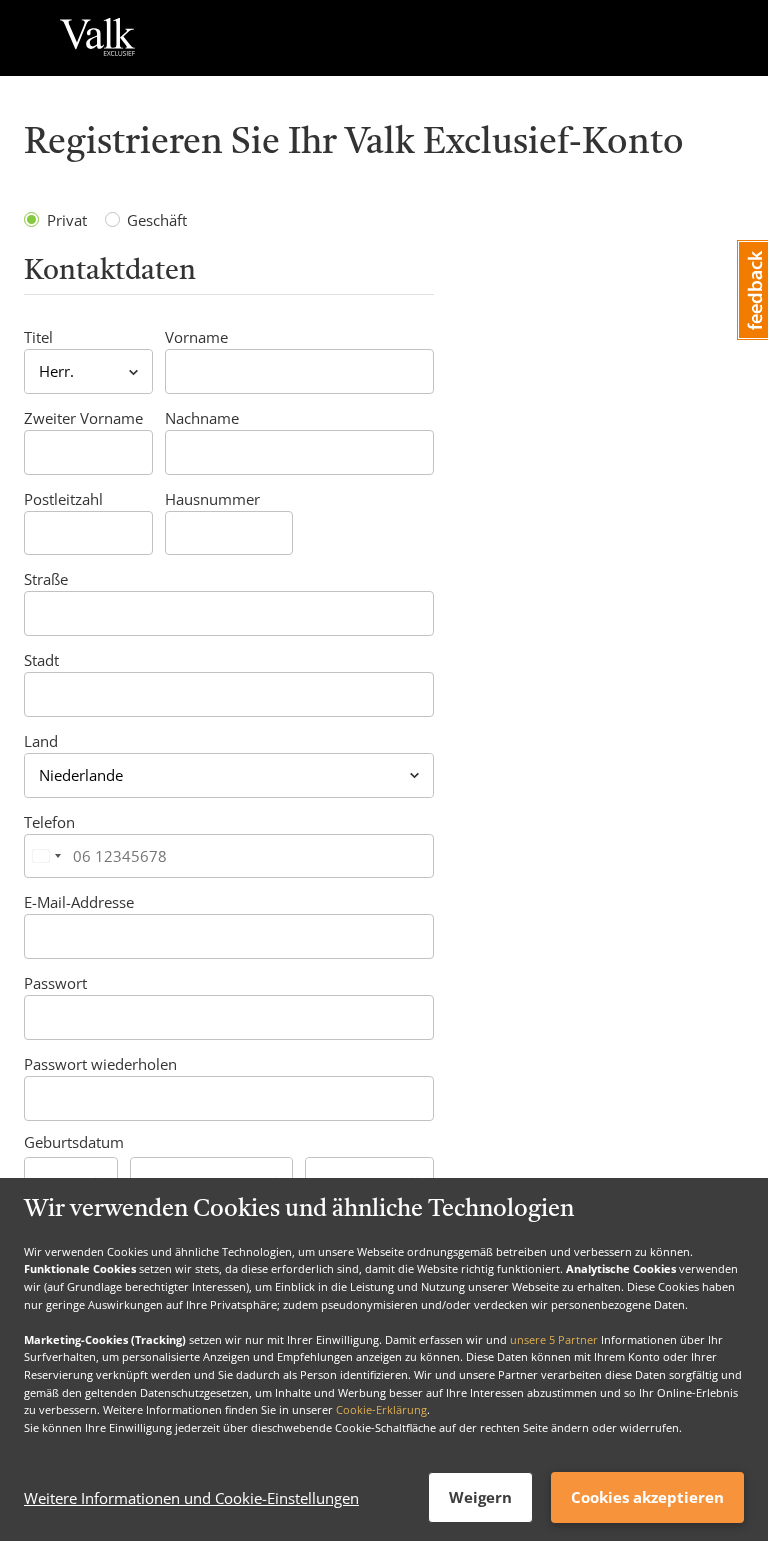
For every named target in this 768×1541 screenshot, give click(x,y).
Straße (46, 579)
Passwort (55, 983)
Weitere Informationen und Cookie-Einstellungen (191, 1498)
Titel (38, 337)
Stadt (41, 660)
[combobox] (46, 856)
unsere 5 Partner (554, 1339)
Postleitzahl (63, 499)
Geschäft (157, 220)
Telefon (49, 822)
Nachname (202, 418)
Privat (67, 220)
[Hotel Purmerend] (97, 38)
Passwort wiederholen (100, 1064)
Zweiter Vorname (83, 418)
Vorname (196, 337)
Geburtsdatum (74, 1142)
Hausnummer (212, 499)
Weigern (480, 1497)
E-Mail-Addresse (79, 902)
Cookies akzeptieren (647, 1497)
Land (41, 741)
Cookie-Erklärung (381, 1409)
